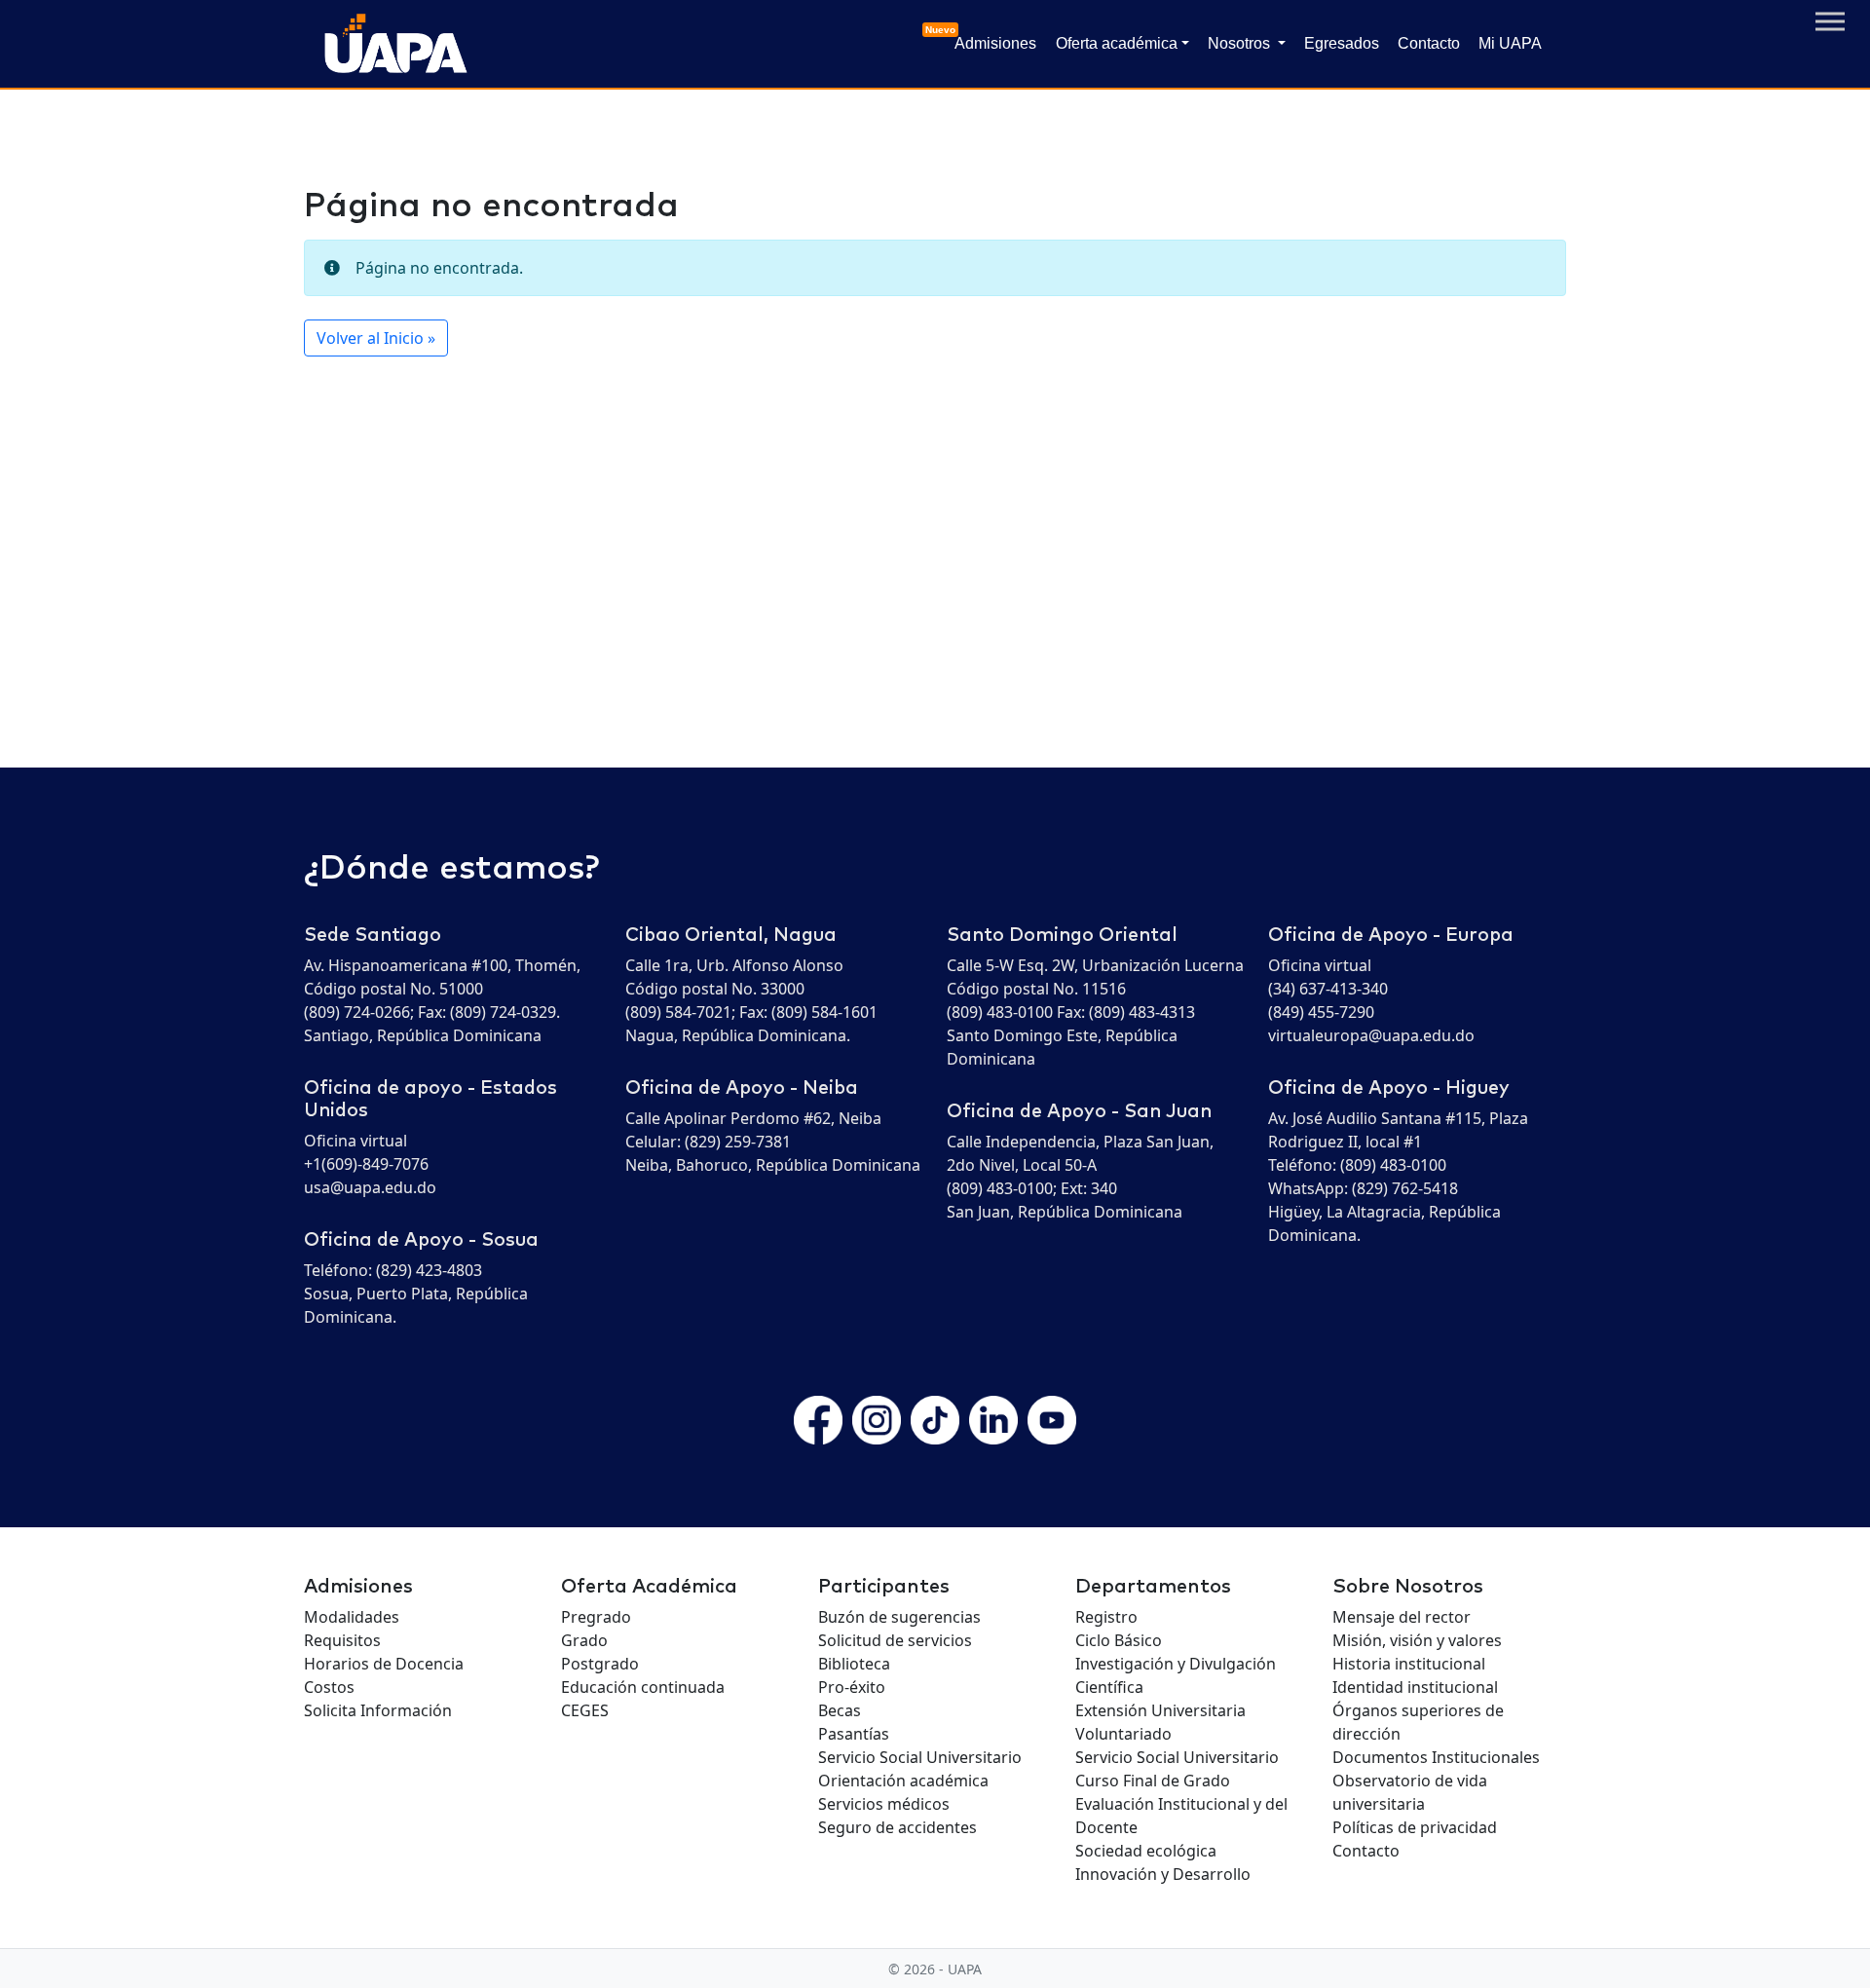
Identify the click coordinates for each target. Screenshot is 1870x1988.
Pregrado (596, 1617)
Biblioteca (854, 1664)
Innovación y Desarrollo (1163, 1874)
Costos (329, 1687)
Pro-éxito (852, 1687)
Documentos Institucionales (1436, 1757)
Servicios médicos (884, 1804)
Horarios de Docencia (384, 1664)
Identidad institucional (1415, 1687)
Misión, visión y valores (1417, 1640)
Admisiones (991, 38)
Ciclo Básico (1119, 1640)
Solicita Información (378, 1710)
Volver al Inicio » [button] (376, 338)
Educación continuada (643, 1687)
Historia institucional (1409, 1664)
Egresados (1342, 43)
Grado (584, 1640)
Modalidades (352, 1617)
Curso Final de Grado (1153, 1781)
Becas (840, 1710)
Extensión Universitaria (1160, 1710)
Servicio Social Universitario (920, 1757)
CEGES (585, 1710)
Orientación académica (903, 1781)
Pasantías (854, 1734)
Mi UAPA (1510, 43)
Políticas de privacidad (1415, 1827)
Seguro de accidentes (898, 1827)
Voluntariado (1123, 1734)
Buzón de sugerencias (899, 1617)
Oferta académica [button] (1117, 43)
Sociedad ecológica (1146, 1851)
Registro (1106, 1617)
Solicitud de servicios (895, 1640)
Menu (1830, 21)
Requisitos (342, 1640)
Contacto (1429, 43)
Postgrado (600, 1664)
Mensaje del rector (1402, 1617)
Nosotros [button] (1241, 43)
